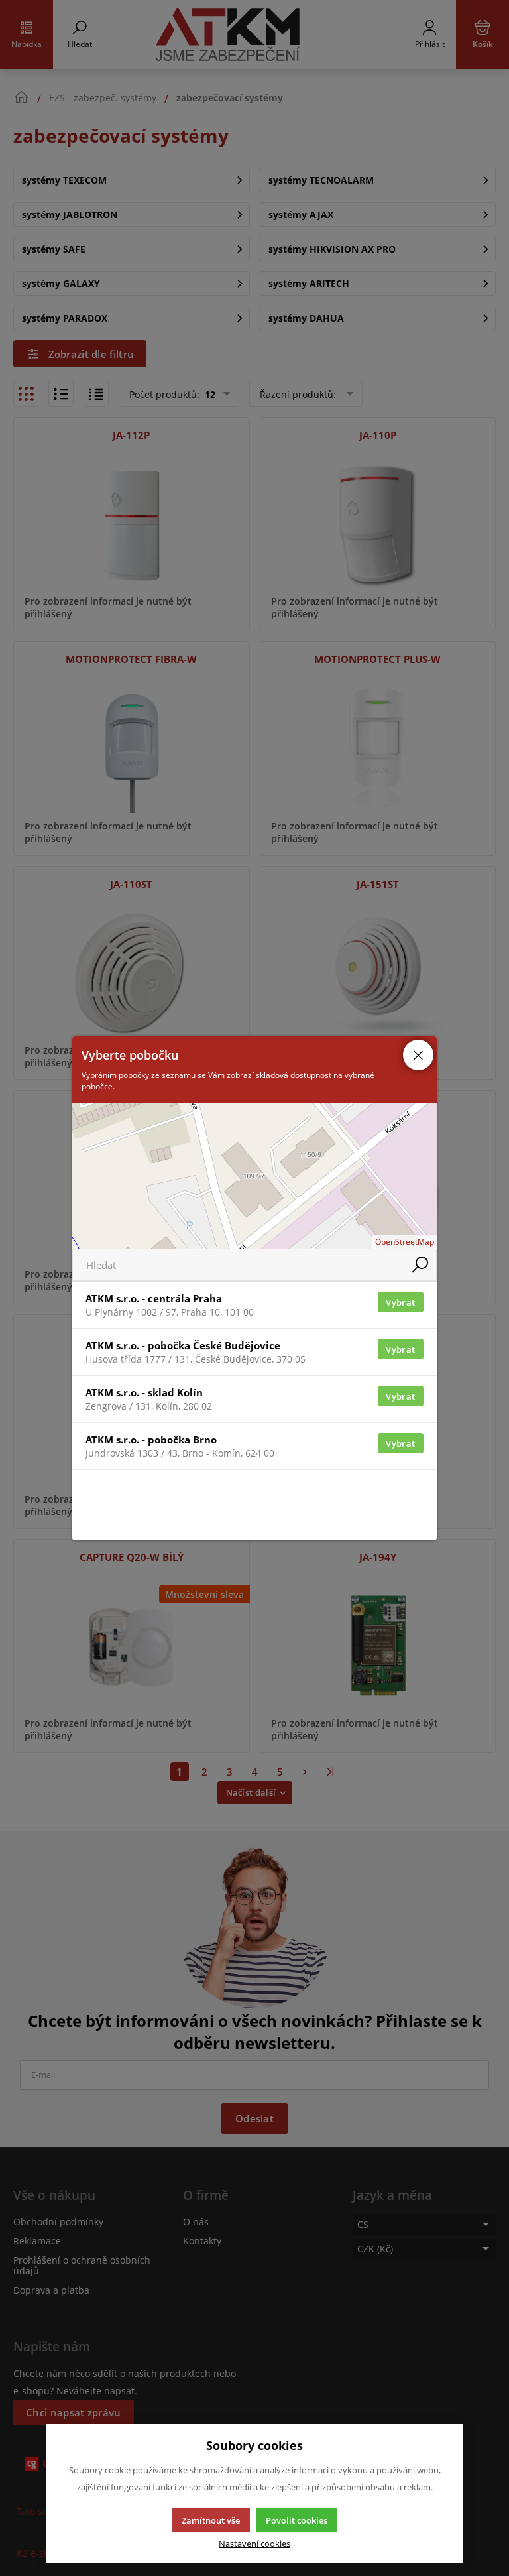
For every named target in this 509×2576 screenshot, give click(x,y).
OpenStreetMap (405, 1242)
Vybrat (400, 1302)
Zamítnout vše (211, 2520)
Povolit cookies (297, 2520)
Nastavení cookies (254, 2544)
